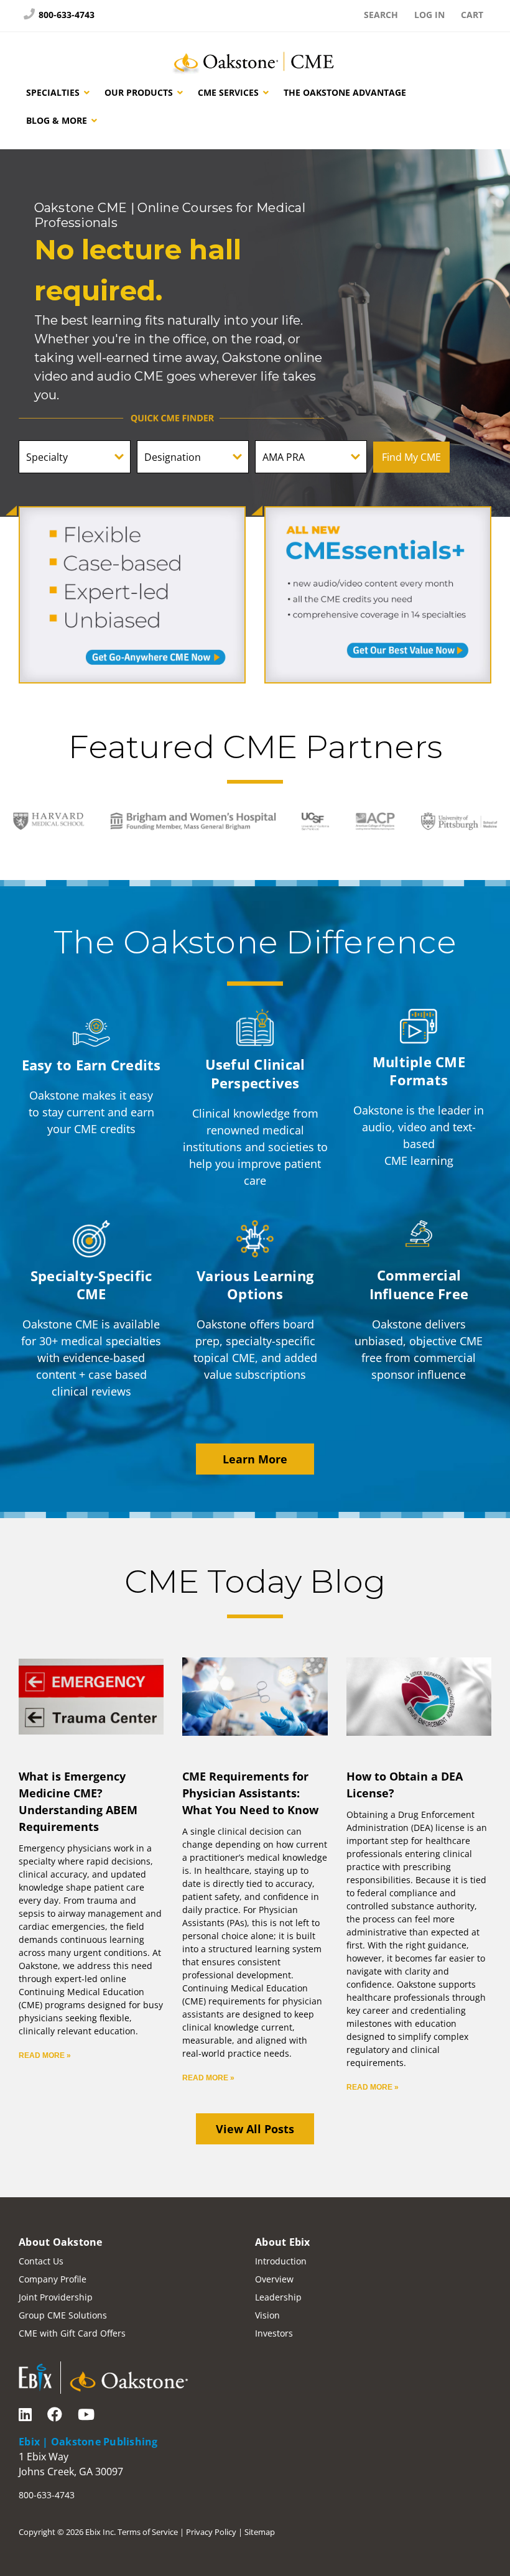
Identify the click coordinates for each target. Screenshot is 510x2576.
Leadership (278, 2297)
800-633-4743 (65, 15)
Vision (267, 2315)
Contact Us (41, 2261)
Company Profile (53, 2279)
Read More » (45, 2055)
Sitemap (260, 2532)
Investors (274, 2333)
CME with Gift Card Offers (72, 2333)
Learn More (255, 1459)
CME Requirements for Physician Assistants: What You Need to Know (250, 1793)
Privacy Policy (211, 2532)
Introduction (281, 2261)
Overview (274, 2279)
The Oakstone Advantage (345, 92)
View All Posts (255, 2129)
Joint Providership (56, 2297)
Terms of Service (148, 2532)
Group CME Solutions (63, 2315)
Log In (429, 15)
